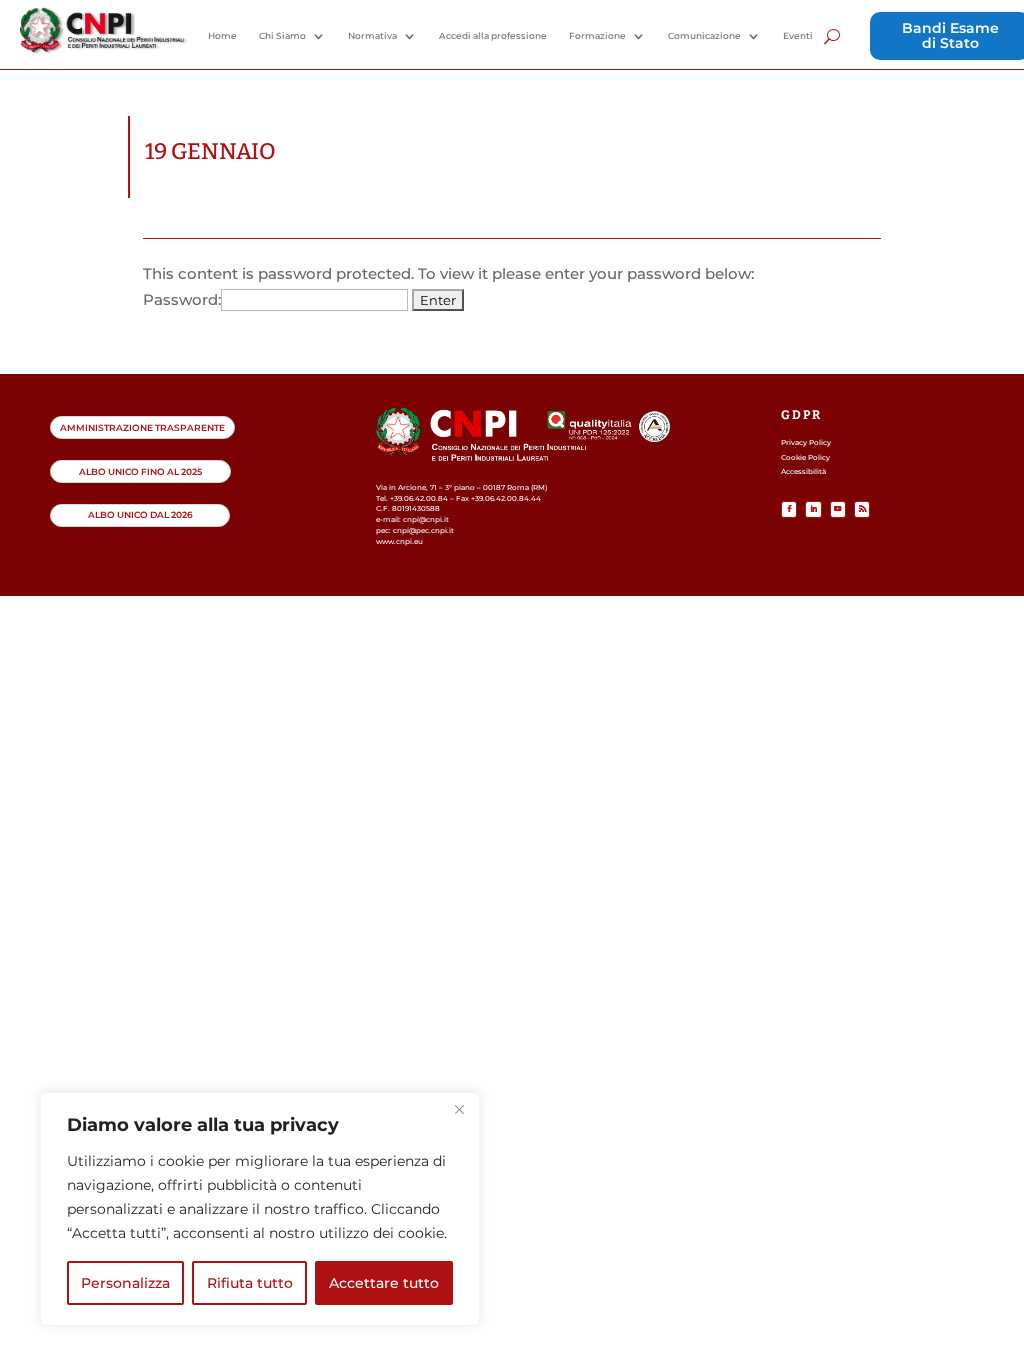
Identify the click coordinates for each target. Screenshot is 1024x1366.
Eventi (798, 36)
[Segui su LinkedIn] (813, 509)
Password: (182, 299)
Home (222, 36)
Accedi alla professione (493, 36)
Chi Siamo (282, 36)
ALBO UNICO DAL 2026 (140, 514)
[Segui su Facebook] (789, 509)
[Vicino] (459, 1109)
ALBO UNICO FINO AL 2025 (140, 471)
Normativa (372, 36)
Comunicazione (704, 36)
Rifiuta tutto (250, 1283)
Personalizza (125, 1283)
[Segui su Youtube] (838, 509)
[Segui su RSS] (862, 509)
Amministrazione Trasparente (142, 427)
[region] (260, 1209)
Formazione (597, 36)
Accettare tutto (384, 1283)
